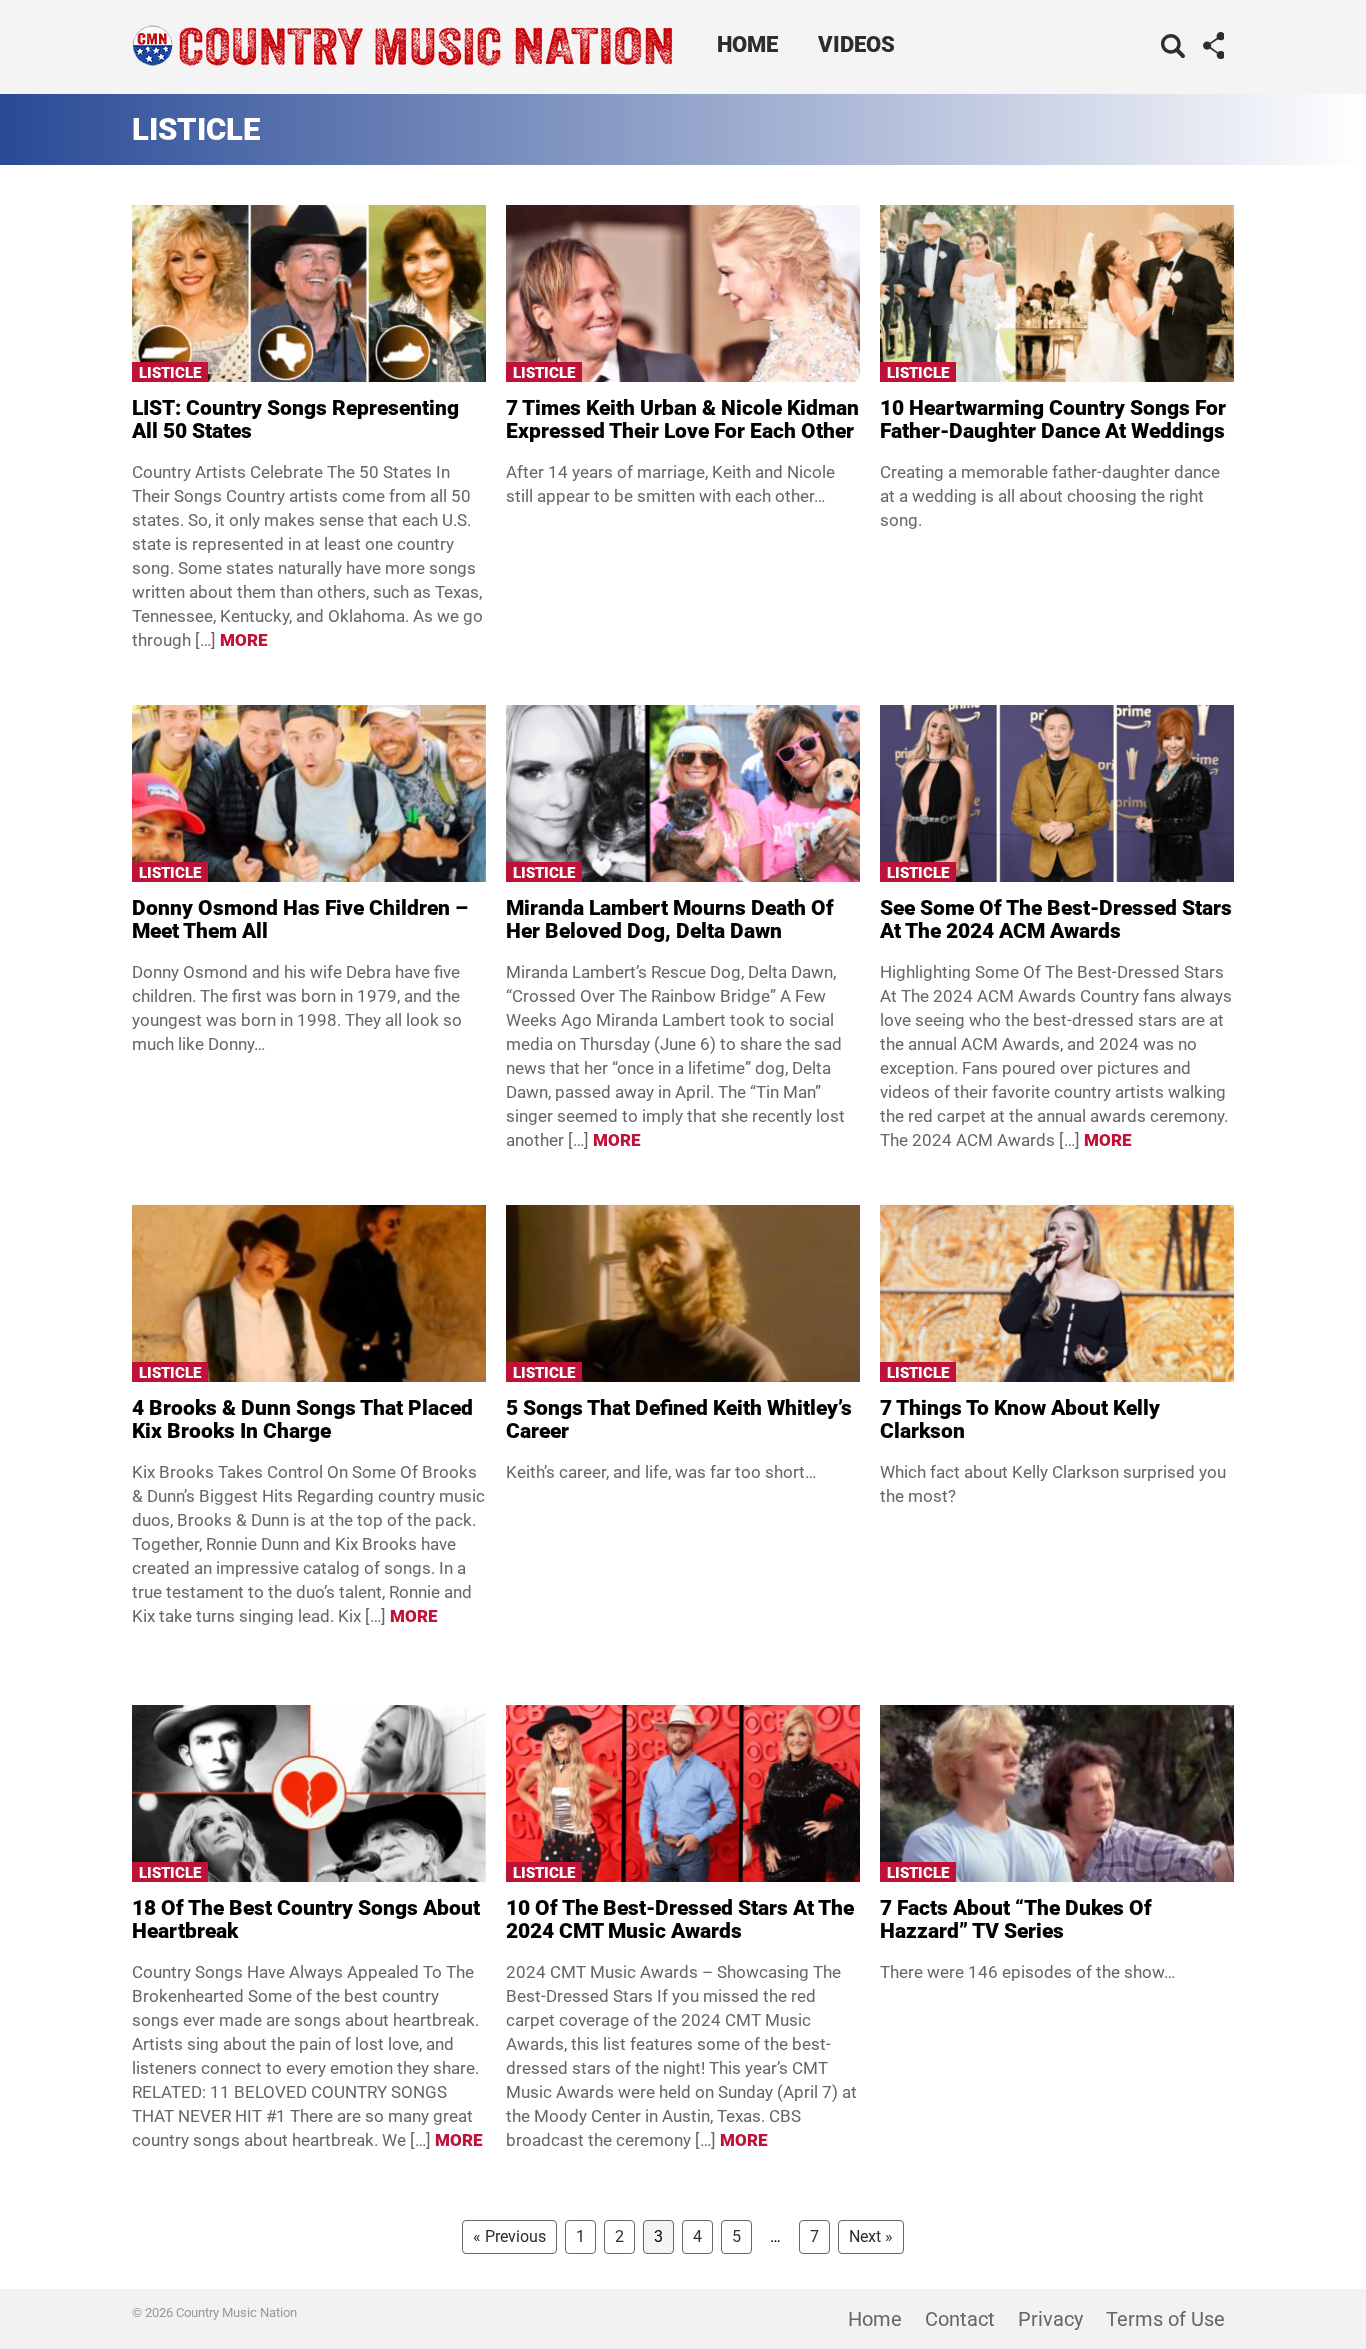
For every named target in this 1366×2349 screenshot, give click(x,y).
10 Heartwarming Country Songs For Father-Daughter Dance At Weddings (1053, 419)
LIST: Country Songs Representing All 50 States (295, 419)
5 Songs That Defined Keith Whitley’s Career (679, 1419)
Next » (871, 2236)
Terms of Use (1165, 2319)
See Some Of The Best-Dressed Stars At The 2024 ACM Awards (1056, 919)
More (244, 640)
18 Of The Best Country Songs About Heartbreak (306, 1919)
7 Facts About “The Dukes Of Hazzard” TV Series (1016, 1919)
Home (747, 44)
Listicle (170, 373)
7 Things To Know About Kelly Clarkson (1020, 1419)
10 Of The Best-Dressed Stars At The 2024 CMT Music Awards (680, 1919)
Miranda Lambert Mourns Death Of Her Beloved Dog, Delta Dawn (670, 919)
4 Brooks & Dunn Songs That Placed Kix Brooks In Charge (302, 1419)
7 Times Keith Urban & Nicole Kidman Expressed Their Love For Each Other (682, 419)
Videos (856, 44)
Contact (960, 2319)
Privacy (1050, 2319)
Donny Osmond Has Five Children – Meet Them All (300, 919)
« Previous (509, 2236)
